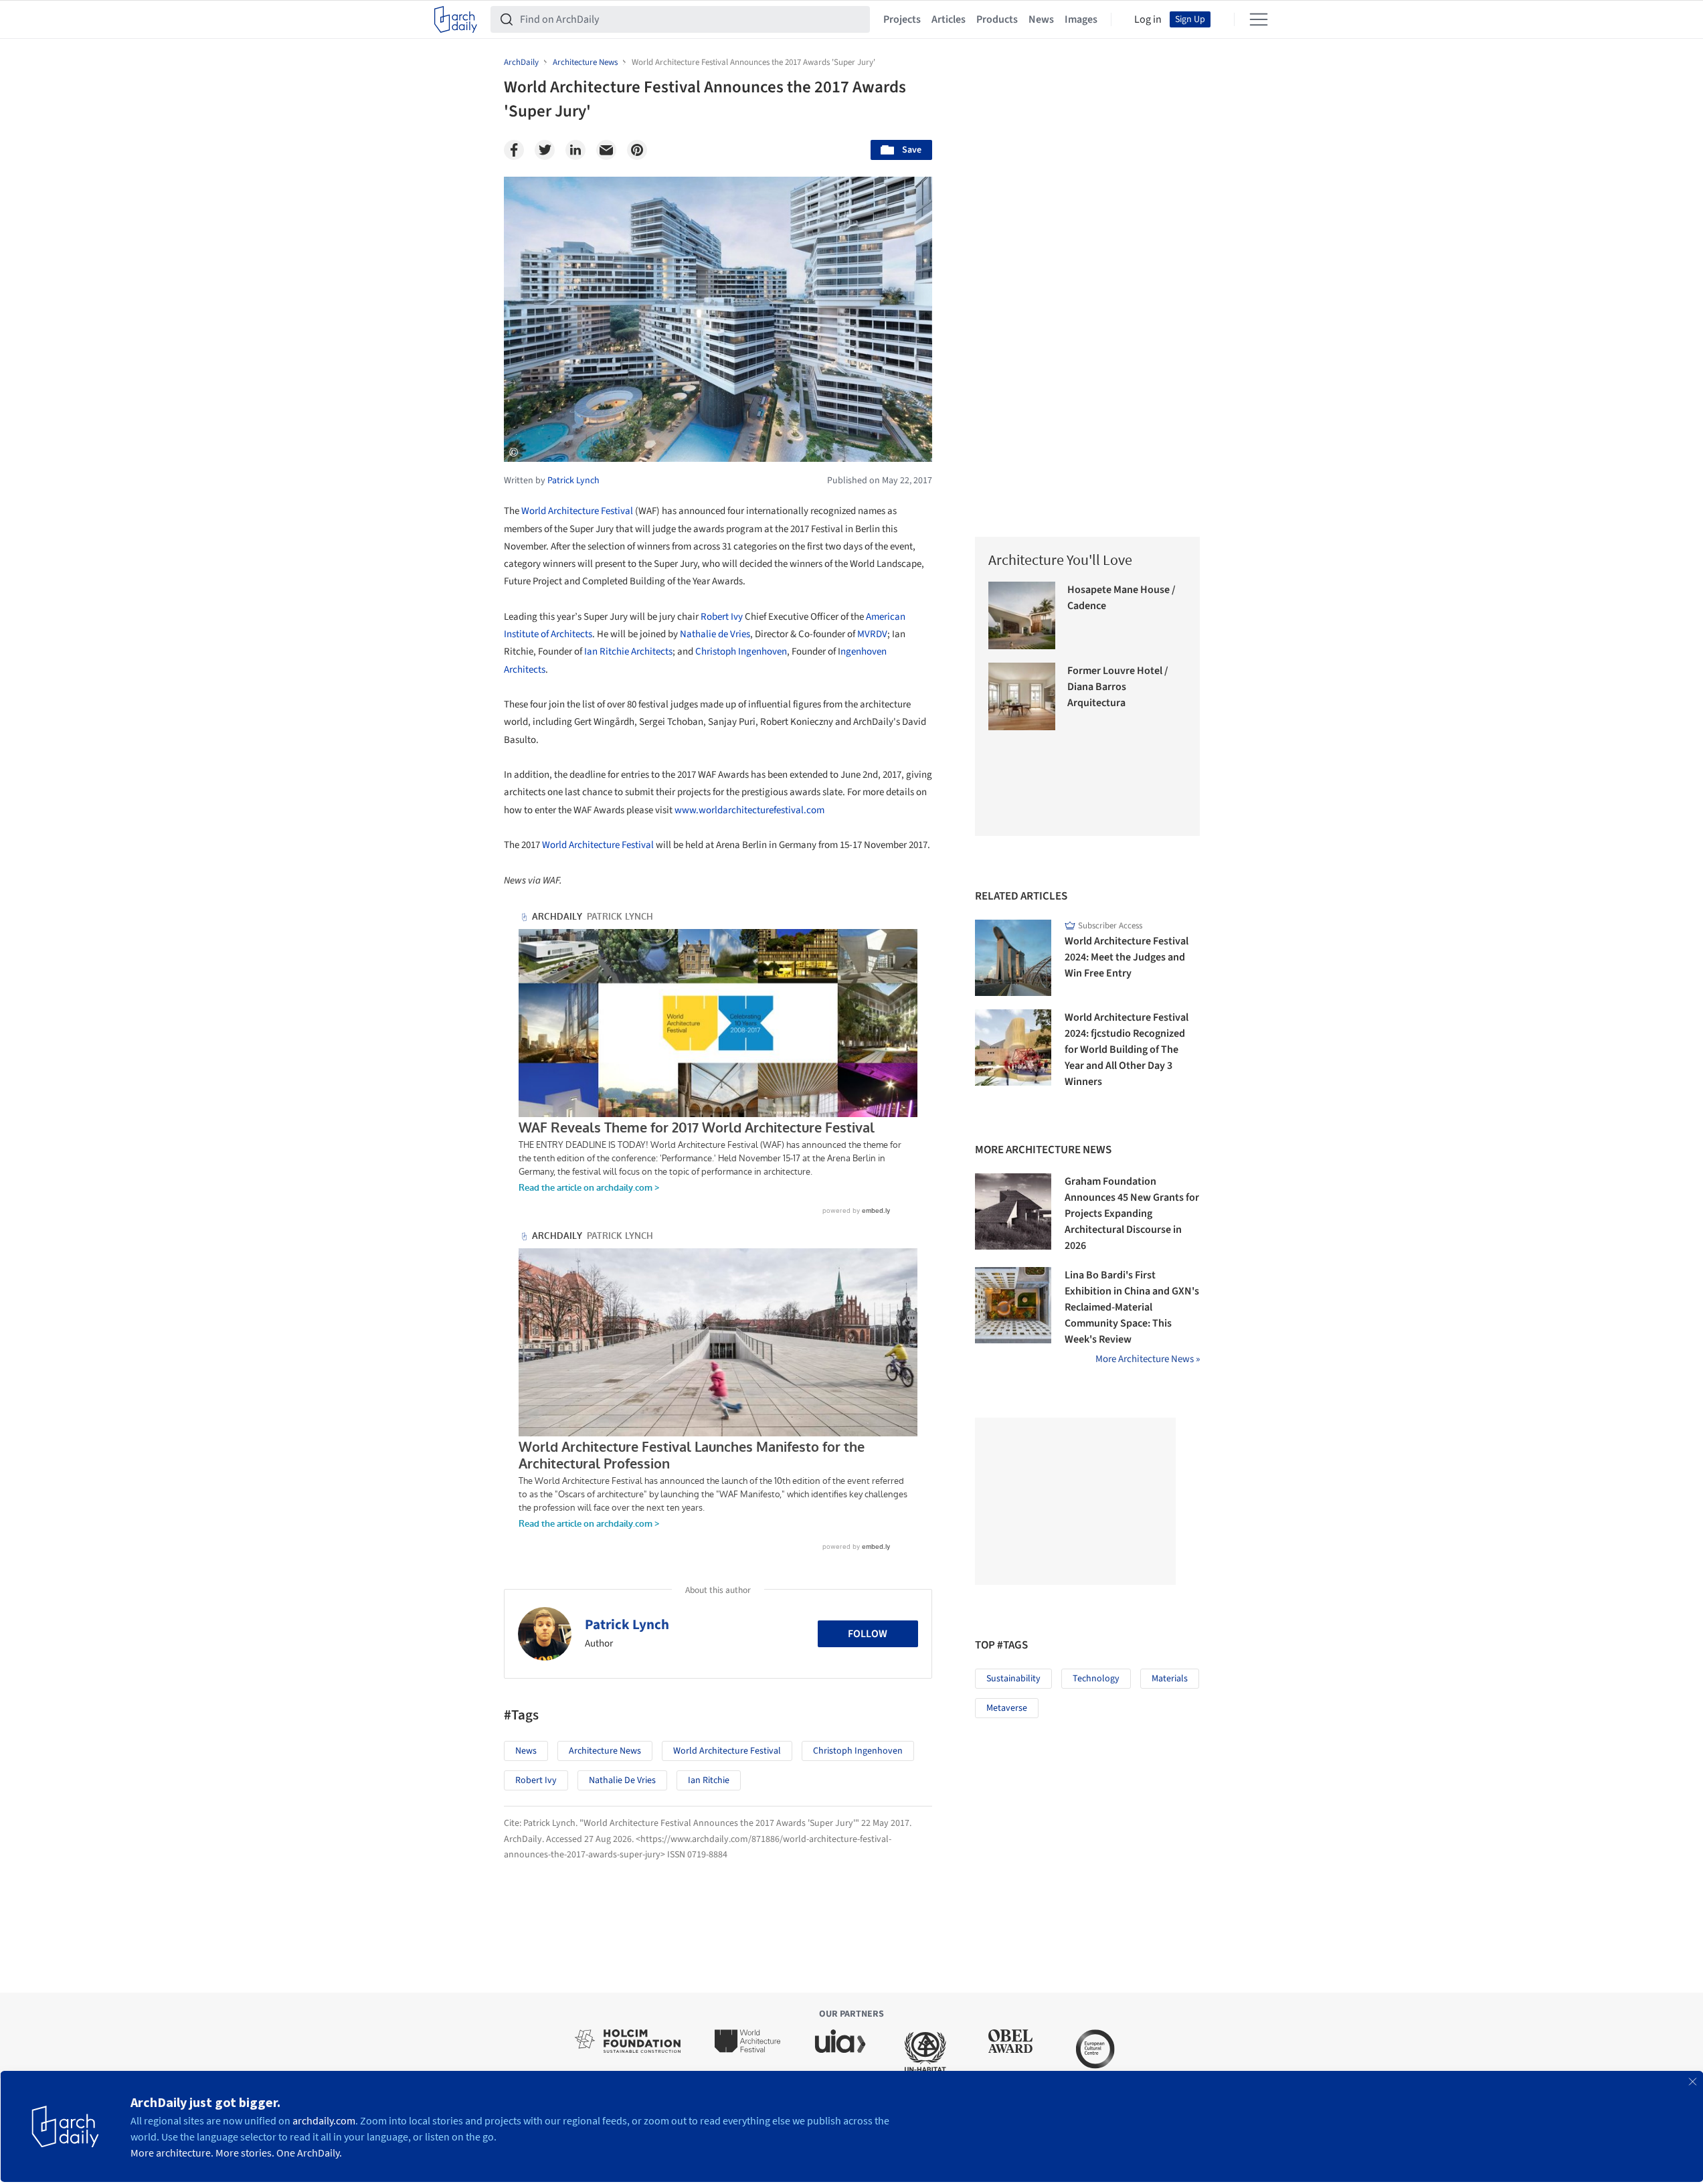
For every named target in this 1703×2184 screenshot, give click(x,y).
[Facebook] (514, 150)
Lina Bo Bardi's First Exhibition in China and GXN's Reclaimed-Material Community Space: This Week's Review (1132, 1307)
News (1041, 19)
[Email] (606, 150)
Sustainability (1013, 1679)
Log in (1148, 19)
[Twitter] (545, 150)
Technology (1096, 1679)
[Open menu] (1259, 19)
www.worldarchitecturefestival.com (749, 810)
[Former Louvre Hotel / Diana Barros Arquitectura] (1022, 696)
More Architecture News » (1148, 1359)
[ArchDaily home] (456, 19)
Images (1081, 19)
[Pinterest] (637, 150)
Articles (949, 19)
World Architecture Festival (577, 511)
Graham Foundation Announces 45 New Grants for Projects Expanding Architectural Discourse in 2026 (1132, 1213)
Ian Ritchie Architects (628, 652)
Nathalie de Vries (715, 634)
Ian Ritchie (709, 1780)
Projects (902, 19)
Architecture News (605, 1751)
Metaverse (1007, 1708)
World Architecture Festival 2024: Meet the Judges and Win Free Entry (1127, 957)
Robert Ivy (722, 617)
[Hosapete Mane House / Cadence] (1022, 615)
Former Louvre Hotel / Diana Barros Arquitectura (1118, 687)
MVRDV (872, 634)
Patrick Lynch (627, 1624)
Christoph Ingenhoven (741, 652)
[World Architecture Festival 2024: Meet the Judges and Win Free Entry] (1013, 958)
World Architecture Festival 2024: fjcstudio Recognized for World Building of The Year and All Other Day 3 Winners (1127, 1049)
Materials (1170, 1679)
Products (997, 19)
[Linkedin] (575, 150)
